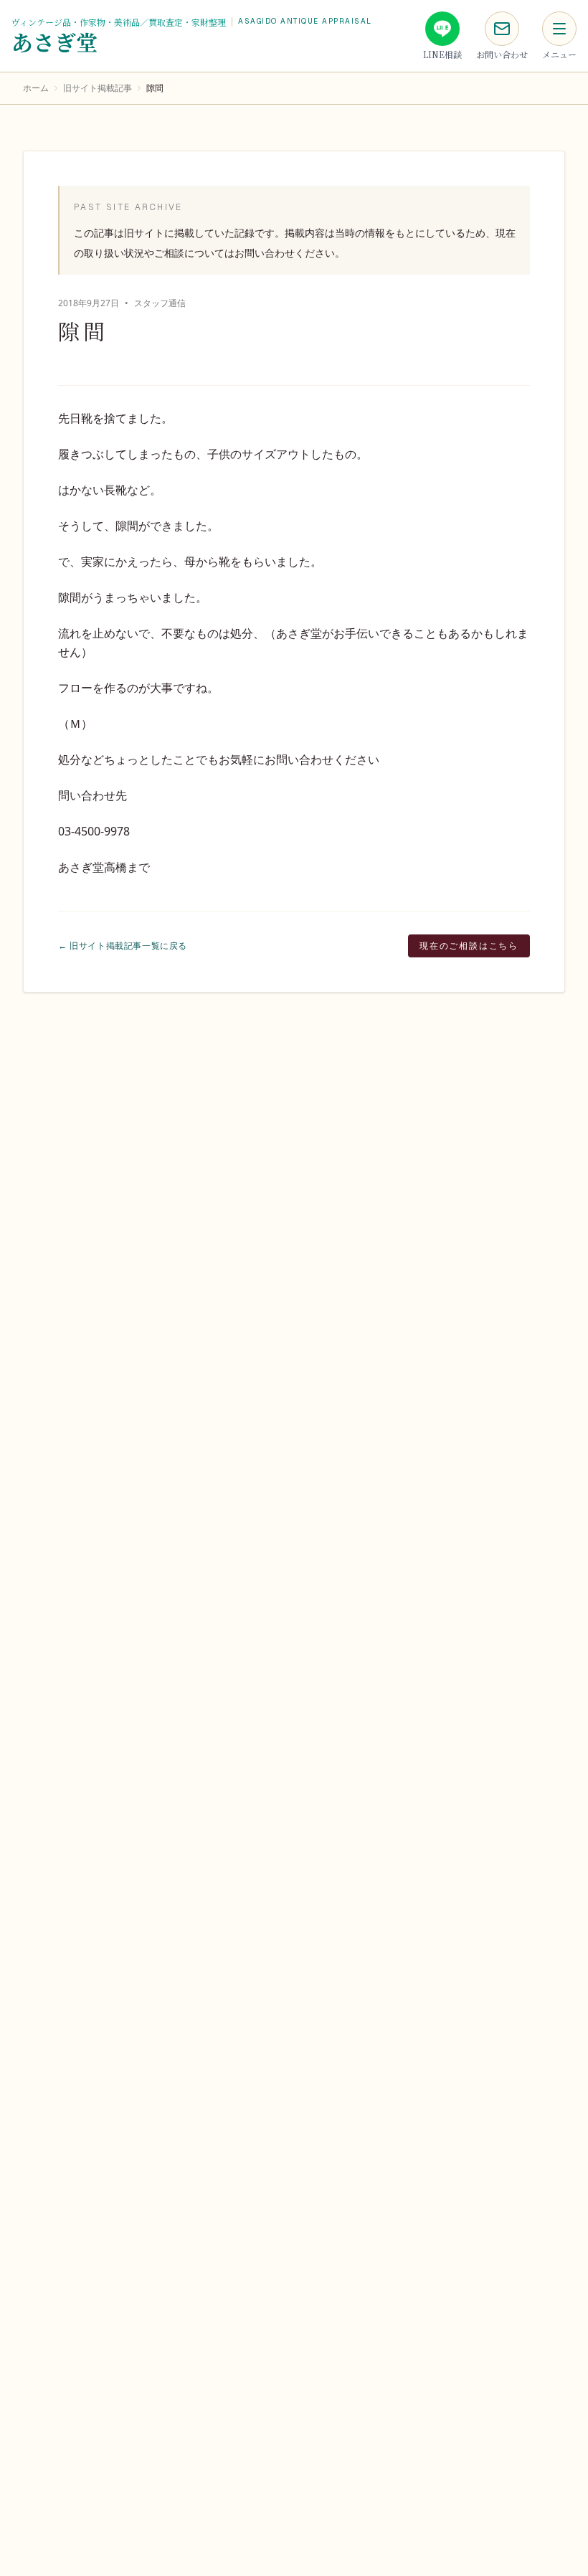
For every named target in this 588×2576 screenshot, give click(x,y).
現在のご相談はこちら (469, 946)
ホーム (36, 88)
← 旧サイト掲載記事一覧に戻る (123, 946)
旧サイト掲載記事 (98, 88)
